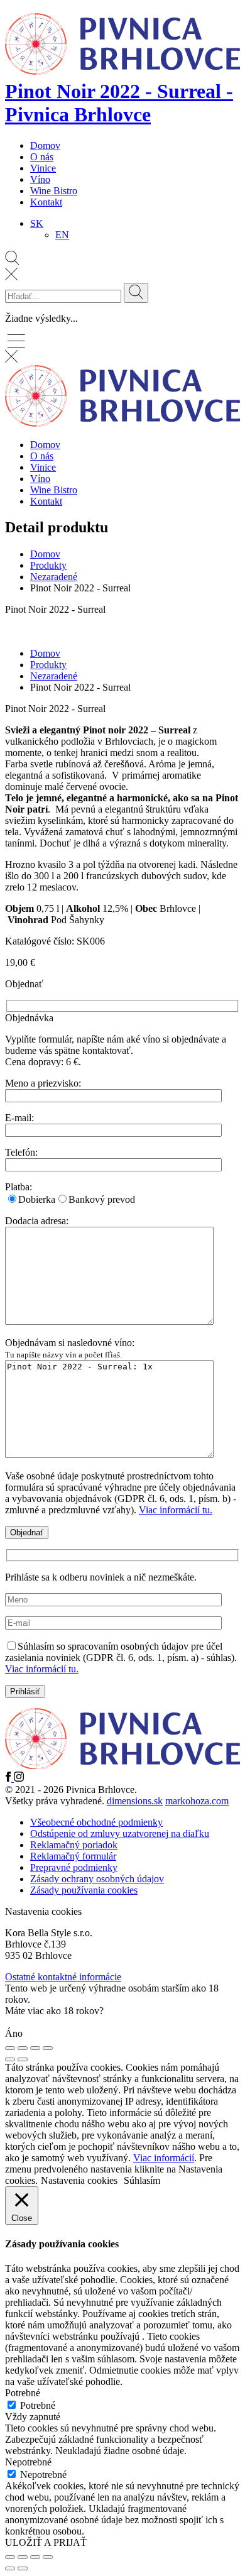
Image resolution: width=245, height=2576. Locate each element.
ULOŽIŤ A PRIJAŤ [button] (46, 2542)
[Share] (23, 2048)
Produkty (48, 565)
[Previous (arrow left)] (10, 2059)
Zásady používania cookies (84, 1890)
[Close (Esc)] (10, 2048)
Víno (40, 179)
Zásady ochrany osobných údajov (97, 1879)
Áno (14, 2033)
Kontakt (46, 202)
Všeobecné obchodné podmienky (96, 1822)
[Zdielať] (35, 2557)
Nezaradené (54, 577)
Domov (45, 145)
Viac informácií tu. (176, 1510)
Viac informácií (164, 2158)
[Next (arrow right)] (23, 2059)
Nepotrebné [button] (28, 2462)
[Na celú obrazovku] (23, 2557)
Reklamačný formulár (73, 1856)
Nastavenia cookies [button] (43, 1911)
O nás (42, 157)
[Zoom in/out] (48, 2048)
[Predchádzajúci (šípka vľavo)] (10, 2568)
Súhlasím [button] (142, 2180)
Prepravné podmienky (74, 1867)
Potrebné (38, 2405)
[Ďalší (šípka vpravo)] (23, 2568)
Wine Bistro (54, 191)
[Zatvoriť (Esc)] (48, 2557)
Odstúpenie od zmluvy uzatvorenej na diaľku (120, 1833)
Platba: (19, 1187)
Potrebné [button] (23, 2393)
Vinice (43, 168)
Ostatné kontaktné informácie (63, 1977)
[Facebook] (9, 1778)
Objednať (121, 1247)
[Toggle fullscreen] (35, 2048)
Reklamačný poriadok (74, 1845)
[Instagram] (19, 1778)
